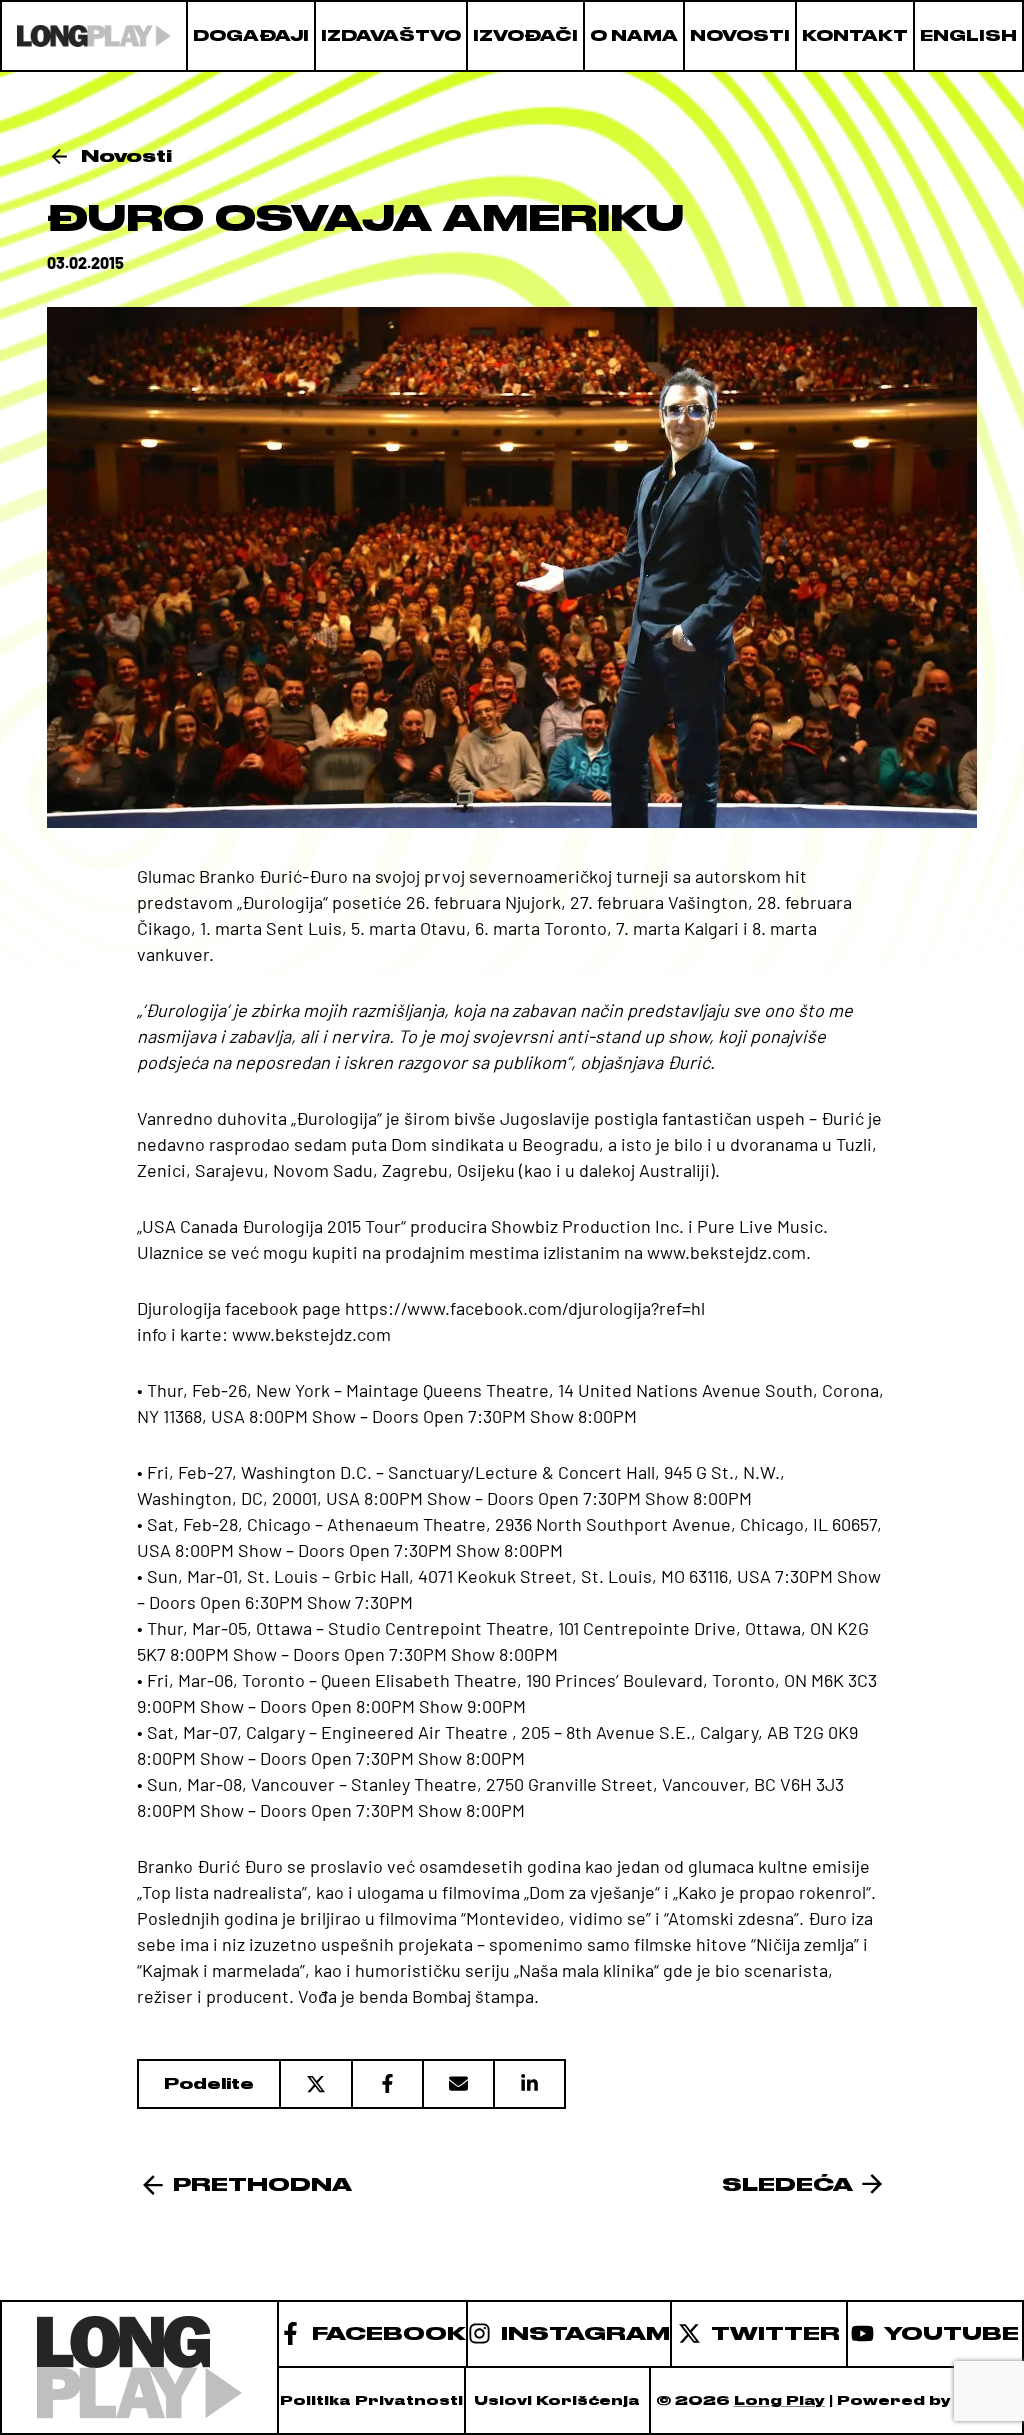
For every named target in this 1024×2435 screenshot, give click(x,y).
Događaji (251, 36)
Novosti (740, 36)
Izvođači (525, 36)
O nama (634, 36)
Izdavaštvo (391, 36)
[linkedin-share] (529, 2084)
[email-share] (457, 2084)
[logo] (94, 36)
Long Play (779, 2400)
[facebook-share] (386, 2084)
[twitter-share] (315, 2084)
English (968, 36)
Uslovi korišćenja (557, 2400)
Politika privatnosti (371, 2400)
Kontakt (855, 36)
